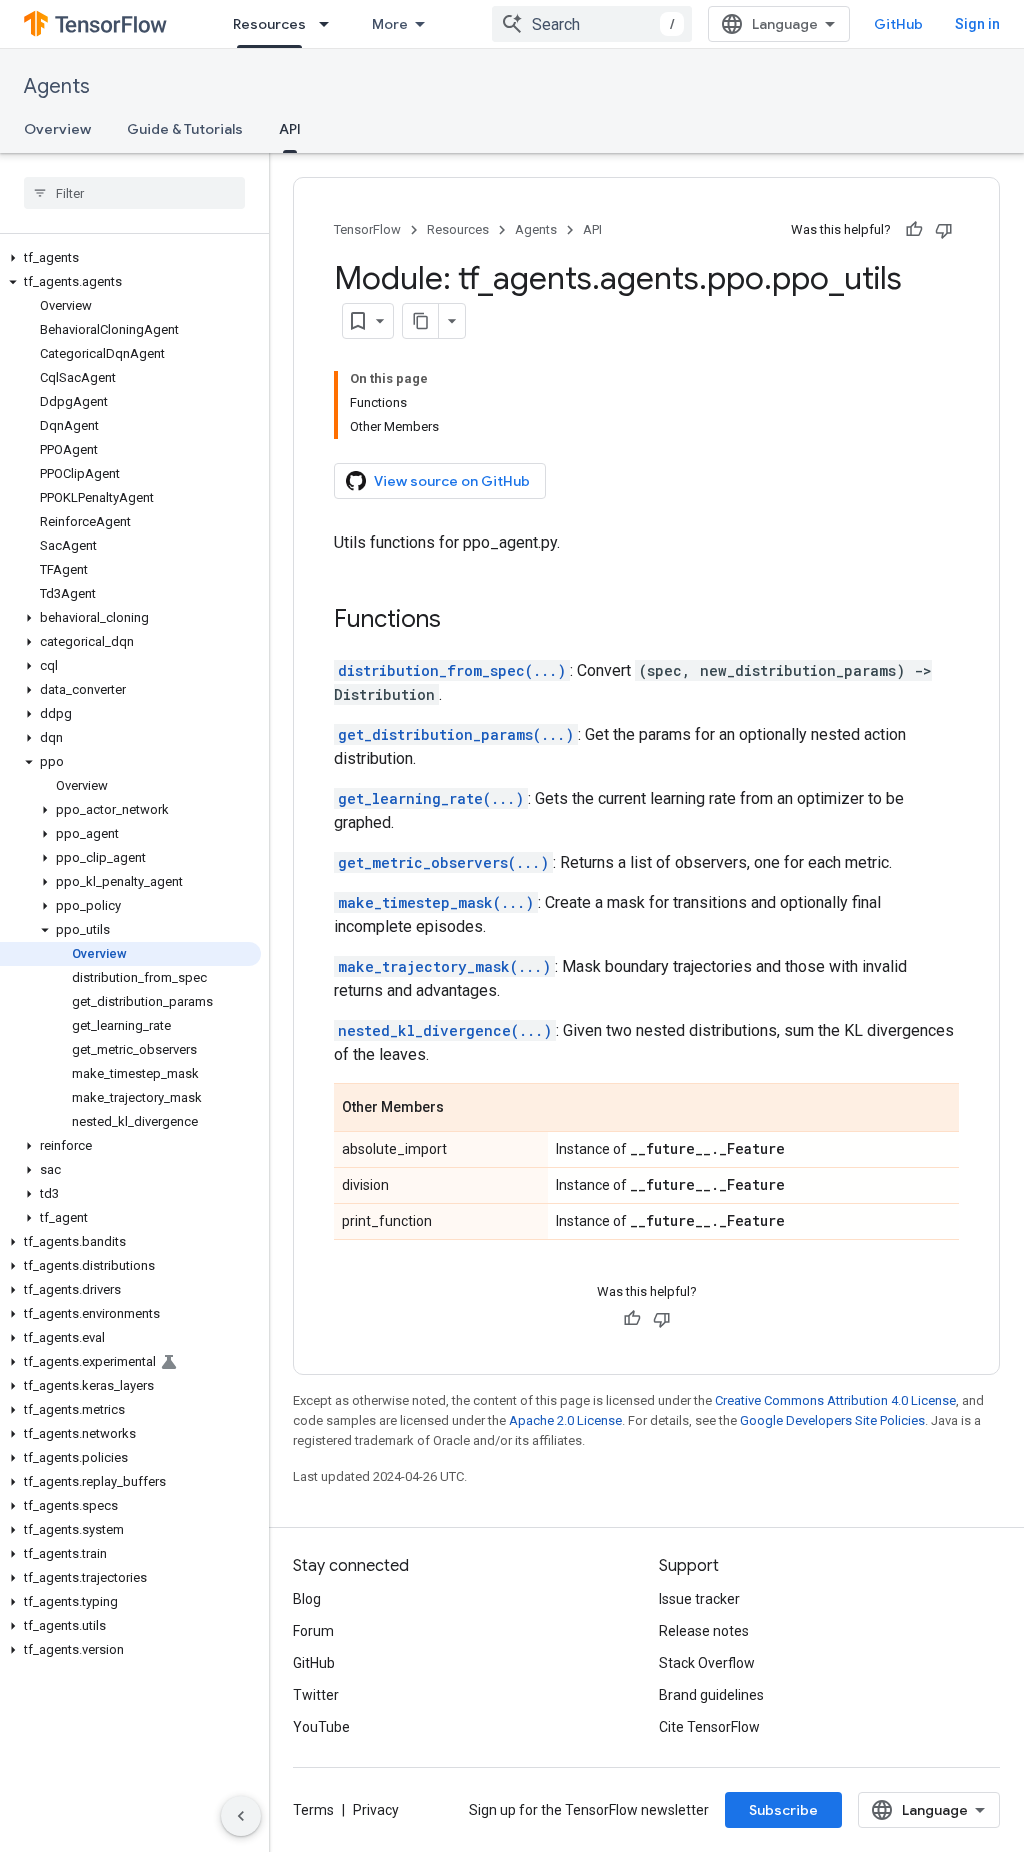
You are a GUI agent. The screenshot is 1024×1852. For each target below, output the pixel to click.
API (290, 129)
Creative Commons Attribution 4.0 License (835, 1400)
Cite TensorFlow (709, 1727)
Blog (307, 1599)
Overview (57, 129)
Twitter (316, 1695)
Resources (269, 24)
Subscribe (783, 1810)
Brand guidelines (711, 1695)
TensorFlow (367, 229)
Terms (313, 1810)
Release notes (704, 1631)
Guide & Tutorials (185, 129)
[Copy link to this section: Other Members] (464, 1109)
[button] (130, 258)
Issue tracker (699, 1599)
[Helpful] (914, 230)
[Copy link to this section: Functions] (461, 621)
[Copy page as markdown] (421, 321)
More (390, 24)
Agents (57, 86)
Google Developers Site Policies (832, 1420)
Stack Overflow (707, 1663)
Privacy (376, 1810)
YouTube (321, 1727)
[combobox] (592, 24)
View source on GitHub (452, 481)
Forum (313, 1631)
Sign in (977, 24)
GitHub (898, 24)
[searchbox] (134, 193)
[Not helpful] (944, 230)
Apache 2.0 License (565, 1420)
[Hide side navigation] (241, 1816)
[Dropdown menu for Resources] (330, 24)
